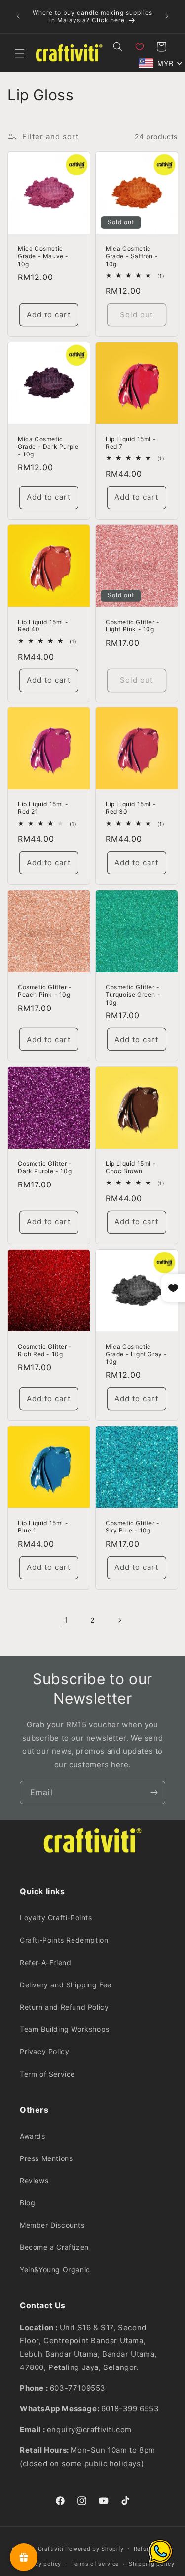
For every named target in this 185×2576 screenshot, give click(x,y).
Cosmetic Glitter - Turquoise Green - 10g (133, 994)
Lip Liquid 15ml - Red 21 (43, 808)
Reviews (34, 2180)
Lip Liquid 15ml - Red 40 (43, 625)
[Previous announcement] (18, 16)
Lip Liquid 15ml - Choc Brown (131, 1167)
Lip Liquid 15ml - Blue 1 (43, 1527)
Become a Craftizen (54, 2247)
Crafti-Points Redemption (64, 1940)
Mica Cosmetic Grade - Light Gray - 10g (136, 1354)
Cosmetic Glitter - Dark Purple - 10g (45, 1167)
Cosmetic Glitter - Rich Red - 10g (45, 1350)
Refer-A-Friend (45, 1963)
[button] (20, 53)
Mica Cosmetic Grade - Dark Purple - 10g (48, 446)
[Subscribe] (154, 1793)
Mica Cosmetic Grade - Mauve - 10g (43, 256)
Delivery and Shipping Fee (66, 1985)
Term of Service (47, 2074)
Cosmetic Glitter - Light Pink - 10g (133, 625)
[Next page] (119, 1620)
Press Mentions (46, 2158)
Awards (33, 2136)
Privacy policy (41, 2564)
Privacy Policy (44, 2051)
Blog (27, 2203)
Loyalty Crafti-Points (56, 1918)
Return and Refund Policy (64, 2007)
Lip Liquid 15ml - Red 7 (131, 442)
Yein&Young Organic (55, 2270)
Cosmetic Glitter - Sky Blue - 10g (133, 1527)
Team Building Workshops (65, 2029)
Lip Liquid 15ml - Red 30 (131, 808)
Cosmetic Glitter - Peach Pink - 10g (45, 991)
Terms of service (95, 2564)
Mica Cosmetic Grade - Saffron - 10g (132, 256)
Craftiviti (51, 2548)
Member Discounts (52, 2225)
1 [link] (66, 1620)
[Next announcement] (167, 16)
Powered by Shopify (94, 2548)
